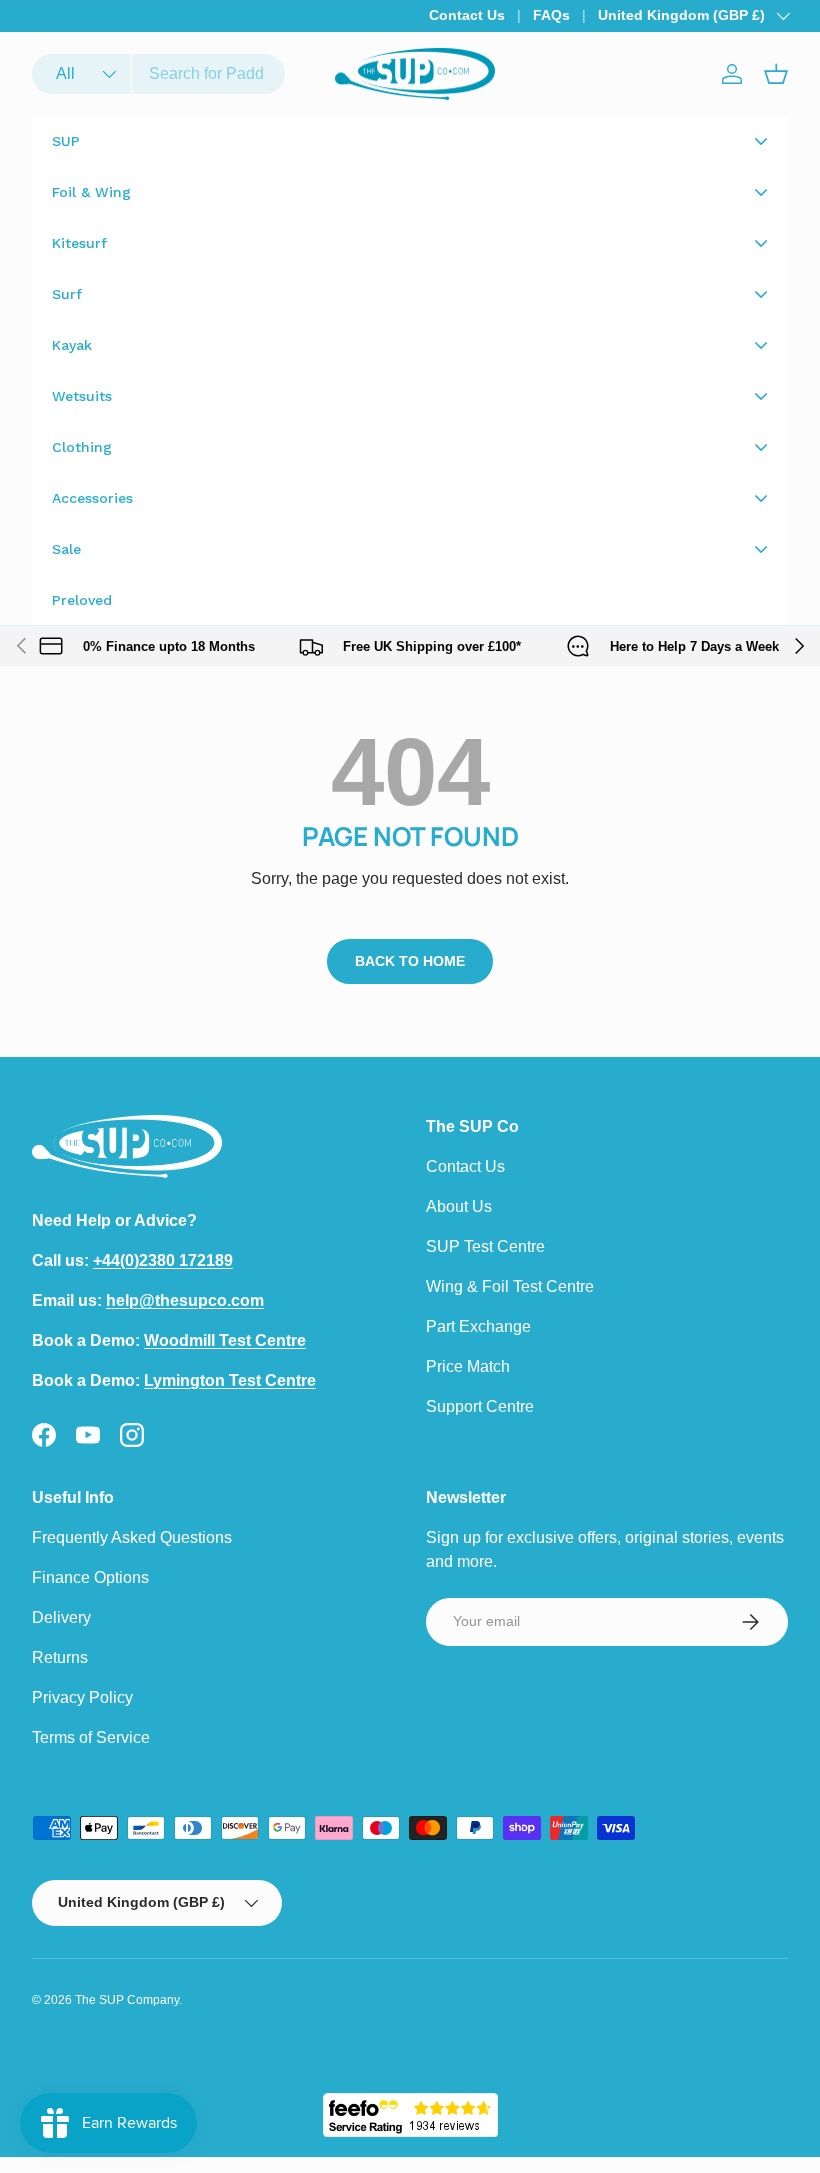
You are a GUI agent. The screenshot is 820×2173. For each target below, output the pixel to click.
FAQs (551, 15)
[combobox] (158, 74)
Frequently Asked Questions (132, 1537)
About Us (459, 1206)
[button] (776, 74)
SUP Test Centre (485, 1246)
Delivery (61, 1617)
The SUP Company (127, 2000)
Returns (60, 1657)
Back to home (410, 961)
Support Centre (480, 1406)
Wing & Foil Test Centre (510, 1286)
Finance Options (90, 1577)
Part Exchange (478, 1326)
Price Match (468, 1366)
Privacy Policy (82, 1697)
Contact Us (467, 15)
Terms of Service (91, 1737)
